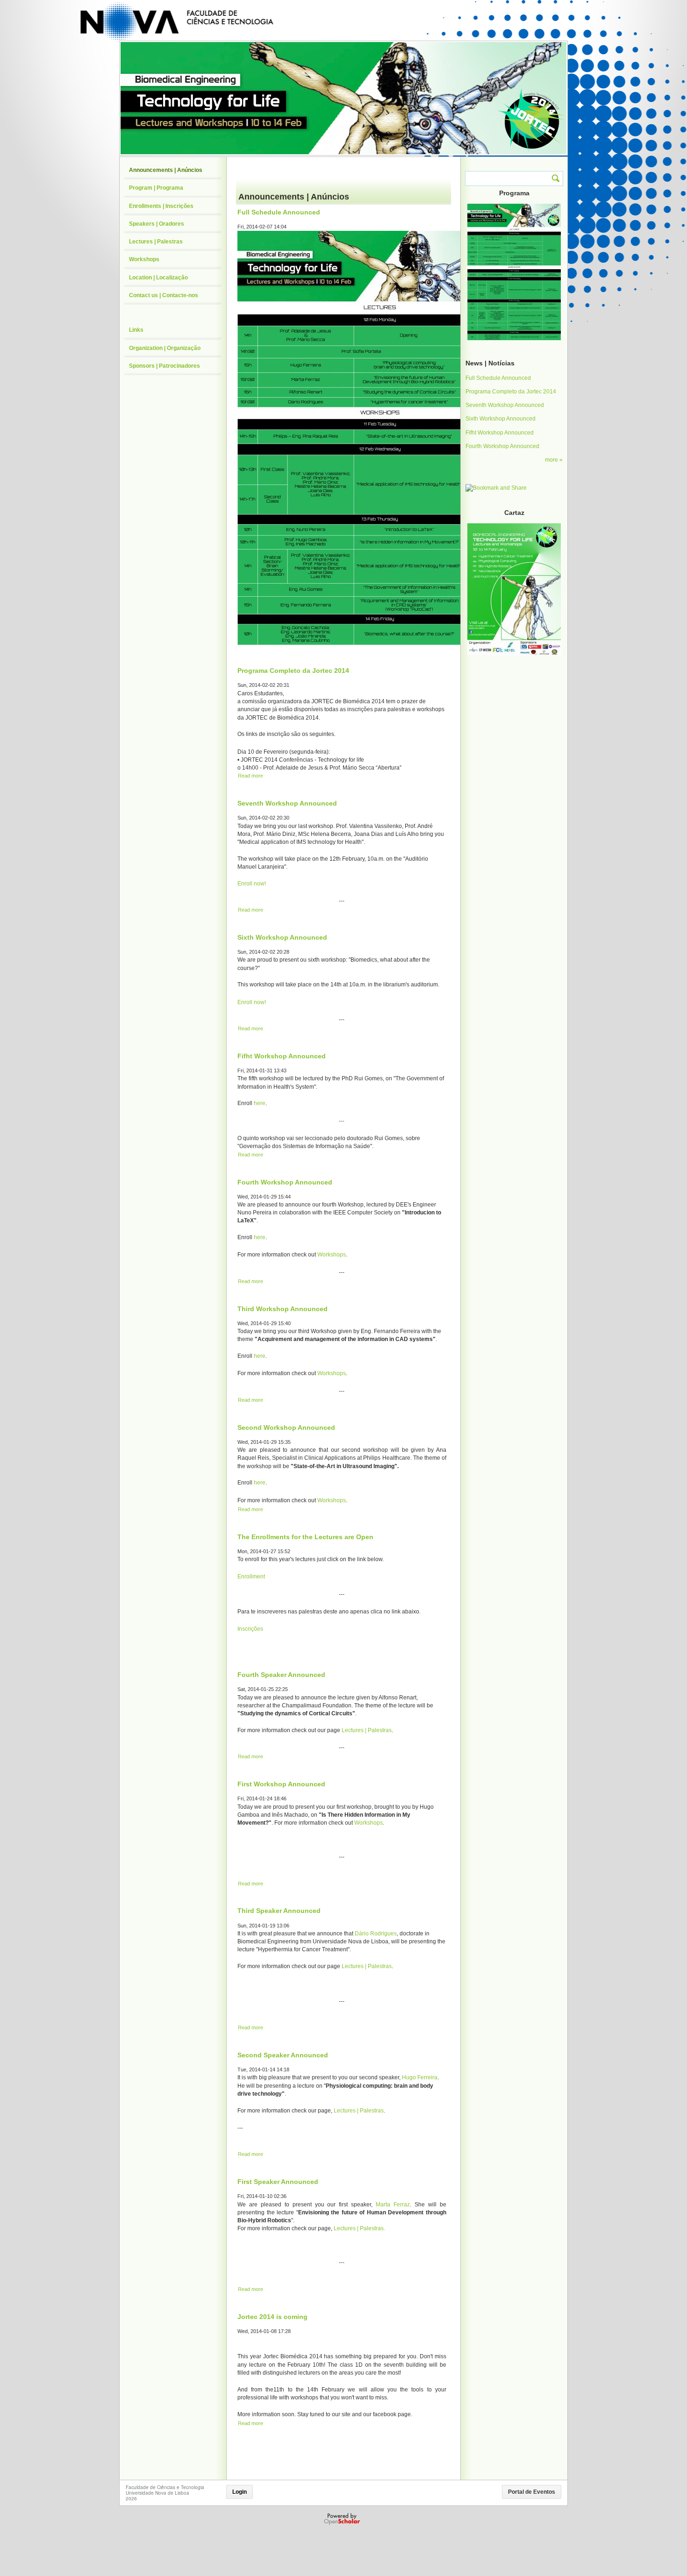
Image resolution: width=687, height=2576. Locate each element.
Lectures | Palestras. (359, 2228)
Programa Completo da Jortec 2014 (293, 671)
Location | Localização (158, 278)
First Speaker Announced (278, 2182)
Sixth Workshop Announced (282, 937)
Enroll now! (252, 884)
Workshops (332, 1255)
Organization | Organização (165, 348)
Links (136, 330)
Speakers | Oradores (157, 224)
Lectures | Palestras (367, 1730)
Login (240, 2492)
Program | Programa (156, 188)
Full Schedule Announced (279, 212)
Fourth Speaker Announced (281, 1675)
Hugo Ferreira (420, 2077)
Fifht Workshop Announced (282, 1056)
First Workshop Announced (281, 1784)
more (552, 460)
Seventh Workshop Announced (287, 803)
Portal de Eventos (532, 2492)
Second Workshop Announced (286, 1427)
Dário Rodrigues (376, 1934)
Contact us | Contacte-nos (164, 295)
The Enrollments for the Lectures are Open (305, 1537)
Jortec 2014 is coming (272, 2317)
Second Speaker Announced (283, 2055)
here (260, 1103)
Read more (250, 776)
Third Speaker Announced (279, 1911)
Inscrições (250, 1629)
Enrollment (251, 1577)
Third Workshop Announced (283, 1309)
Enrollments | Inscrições (161, 206)
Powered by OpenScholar (343, 2519)
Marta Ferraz (393, 2205)
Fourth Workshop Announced (285, 1182)
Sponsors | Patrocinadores (165, 366)
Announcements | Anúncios (166, 170)
